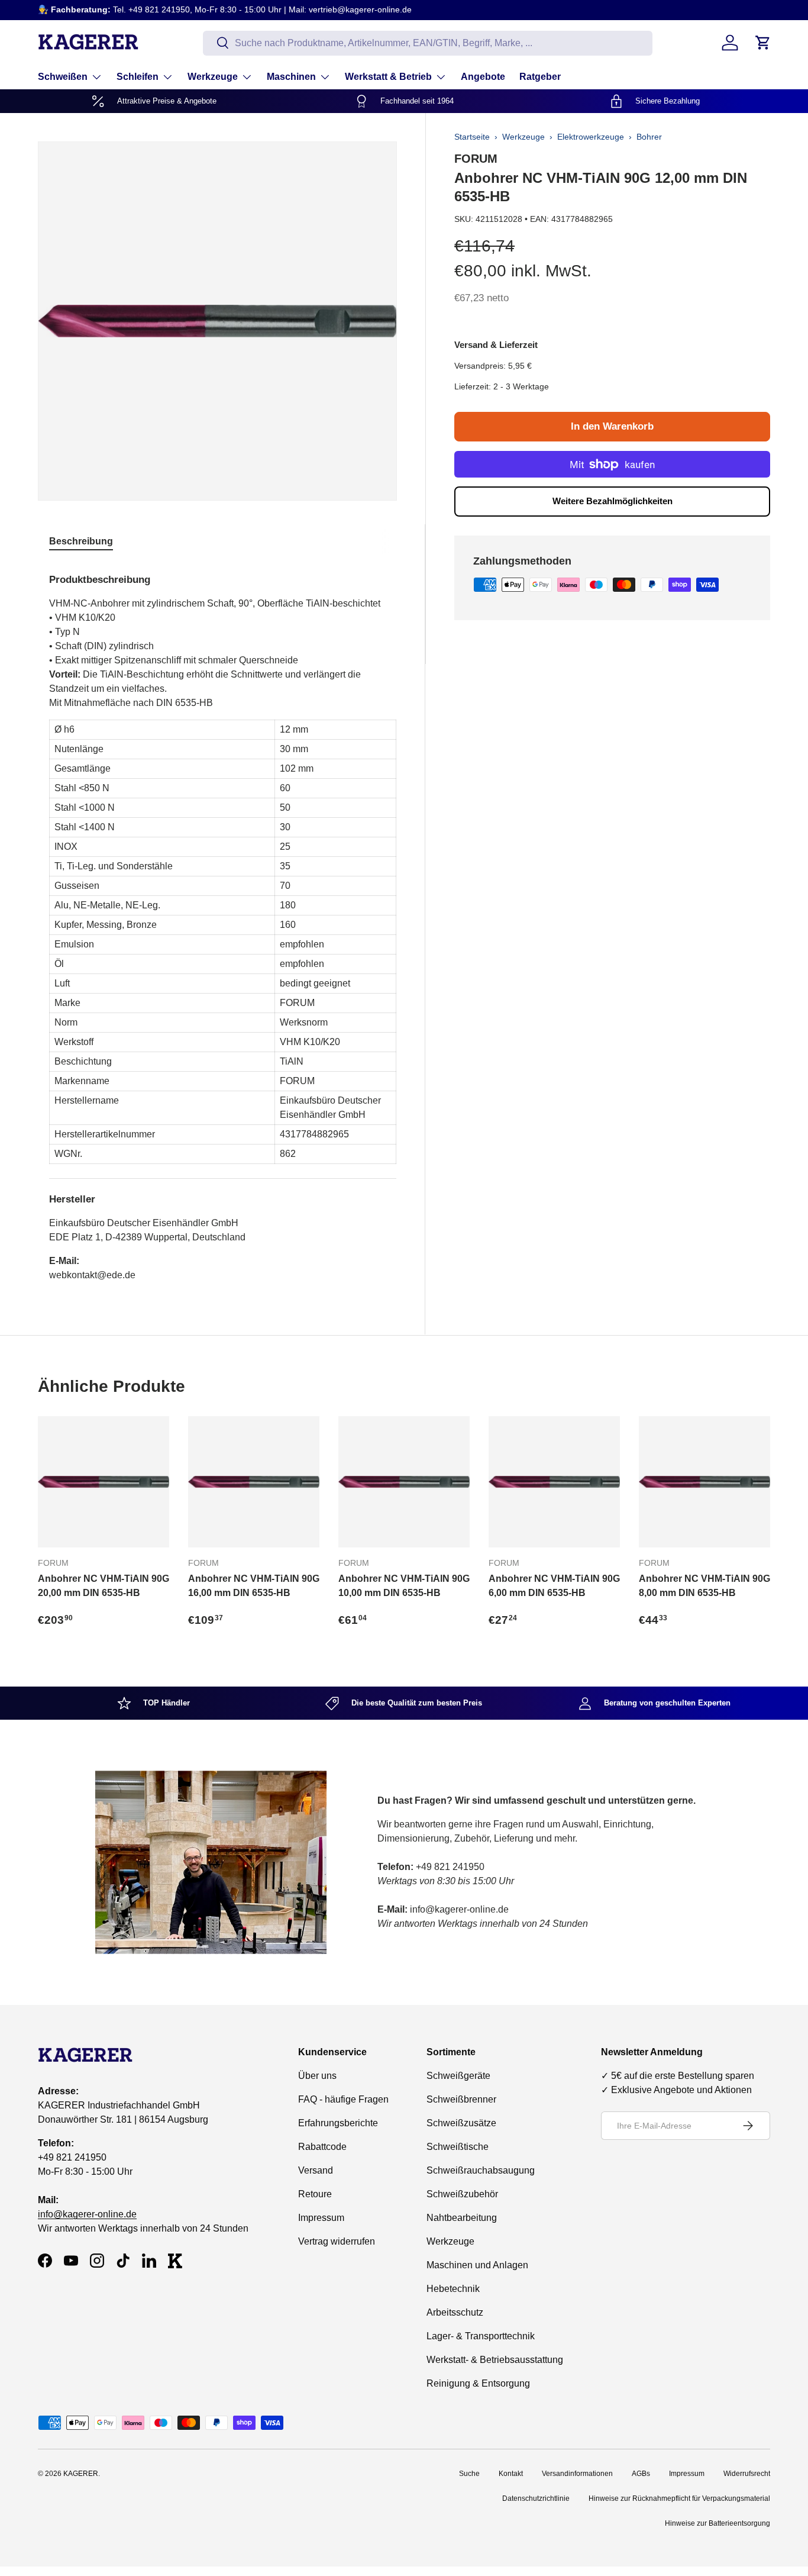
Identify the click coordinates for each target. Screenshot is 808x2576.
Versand (316, 2170)
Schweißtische (458, 2147)
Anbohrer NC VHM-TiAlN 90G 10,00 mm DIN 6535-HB (404, 1586)
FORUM (476, 159)
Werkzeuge (213, 77)
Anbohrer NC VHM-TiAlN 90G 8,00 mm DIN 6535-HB (704, 1586)
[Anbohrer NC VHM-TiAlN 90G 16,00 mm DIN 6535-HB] (254, 1482)
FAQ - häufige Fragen (343, 2099)
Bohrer (649, 137)
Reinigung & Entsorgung (478, 2383)
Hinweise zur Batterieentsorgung (717, 2523)
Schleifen (138, 77)
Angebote (483, 77)
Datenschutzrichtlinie (536, 2498)
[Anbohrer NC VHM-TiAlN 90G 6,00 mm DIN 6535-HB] (554, 1482)
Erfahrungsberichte (338, 2123)
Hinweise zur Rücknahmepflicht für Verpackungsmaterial (679, 2498)
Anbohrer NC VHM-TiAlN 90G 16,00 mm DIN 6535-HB (254, 1586)
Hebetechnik (453, 2289)
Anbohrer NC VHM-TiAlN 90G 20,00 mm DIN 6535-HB (104, 1586)
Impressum (321, 2218)
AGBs (641, 2474)
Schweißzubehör (462, 2194)
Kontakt (511, 2474)
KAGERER (81, 2474)
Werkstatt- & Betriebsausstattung (495, 2360)
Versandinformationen (577, 2474)
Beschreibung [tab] (81, 541)
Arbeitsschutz (455, 2312)
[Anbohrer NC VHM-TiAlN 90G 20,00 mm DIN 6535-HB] (104, 1482)
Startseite (472, 137)
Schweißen (63, 77)
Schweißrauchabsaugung (481, 2170)
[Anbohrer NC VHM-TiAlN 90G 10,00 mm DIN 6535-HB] (404, 1482)
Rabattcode (322, 2147)
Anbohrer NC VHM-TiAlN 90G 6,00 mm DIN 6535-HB (554, 1586)
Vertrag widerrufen (337, 2241)
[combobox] (428, 43)
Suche (469, 2474)
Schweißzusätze (461, 2123)
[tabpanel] (223, 923)
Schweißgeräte (458, 2076)
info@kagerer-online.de (87, 2214)
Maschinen (291, 77)
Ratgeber (540, 77)
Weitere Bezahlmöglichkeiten (613, 501)
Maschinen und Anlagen (477, 2265)
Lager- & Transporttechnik (481, 2336)
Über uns (317, 2076)
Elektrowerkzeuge (591, 137)
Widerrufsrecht (747, 2474)
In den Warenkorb (612, 426)
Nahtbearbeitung (462, 2218)
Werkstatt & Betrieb (388, 77)
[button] (763, 43)
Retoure (315, 2194)
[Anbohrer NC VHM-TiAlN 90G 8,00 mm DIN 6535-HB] (704, 1482)
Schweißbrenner (461, 2099)
